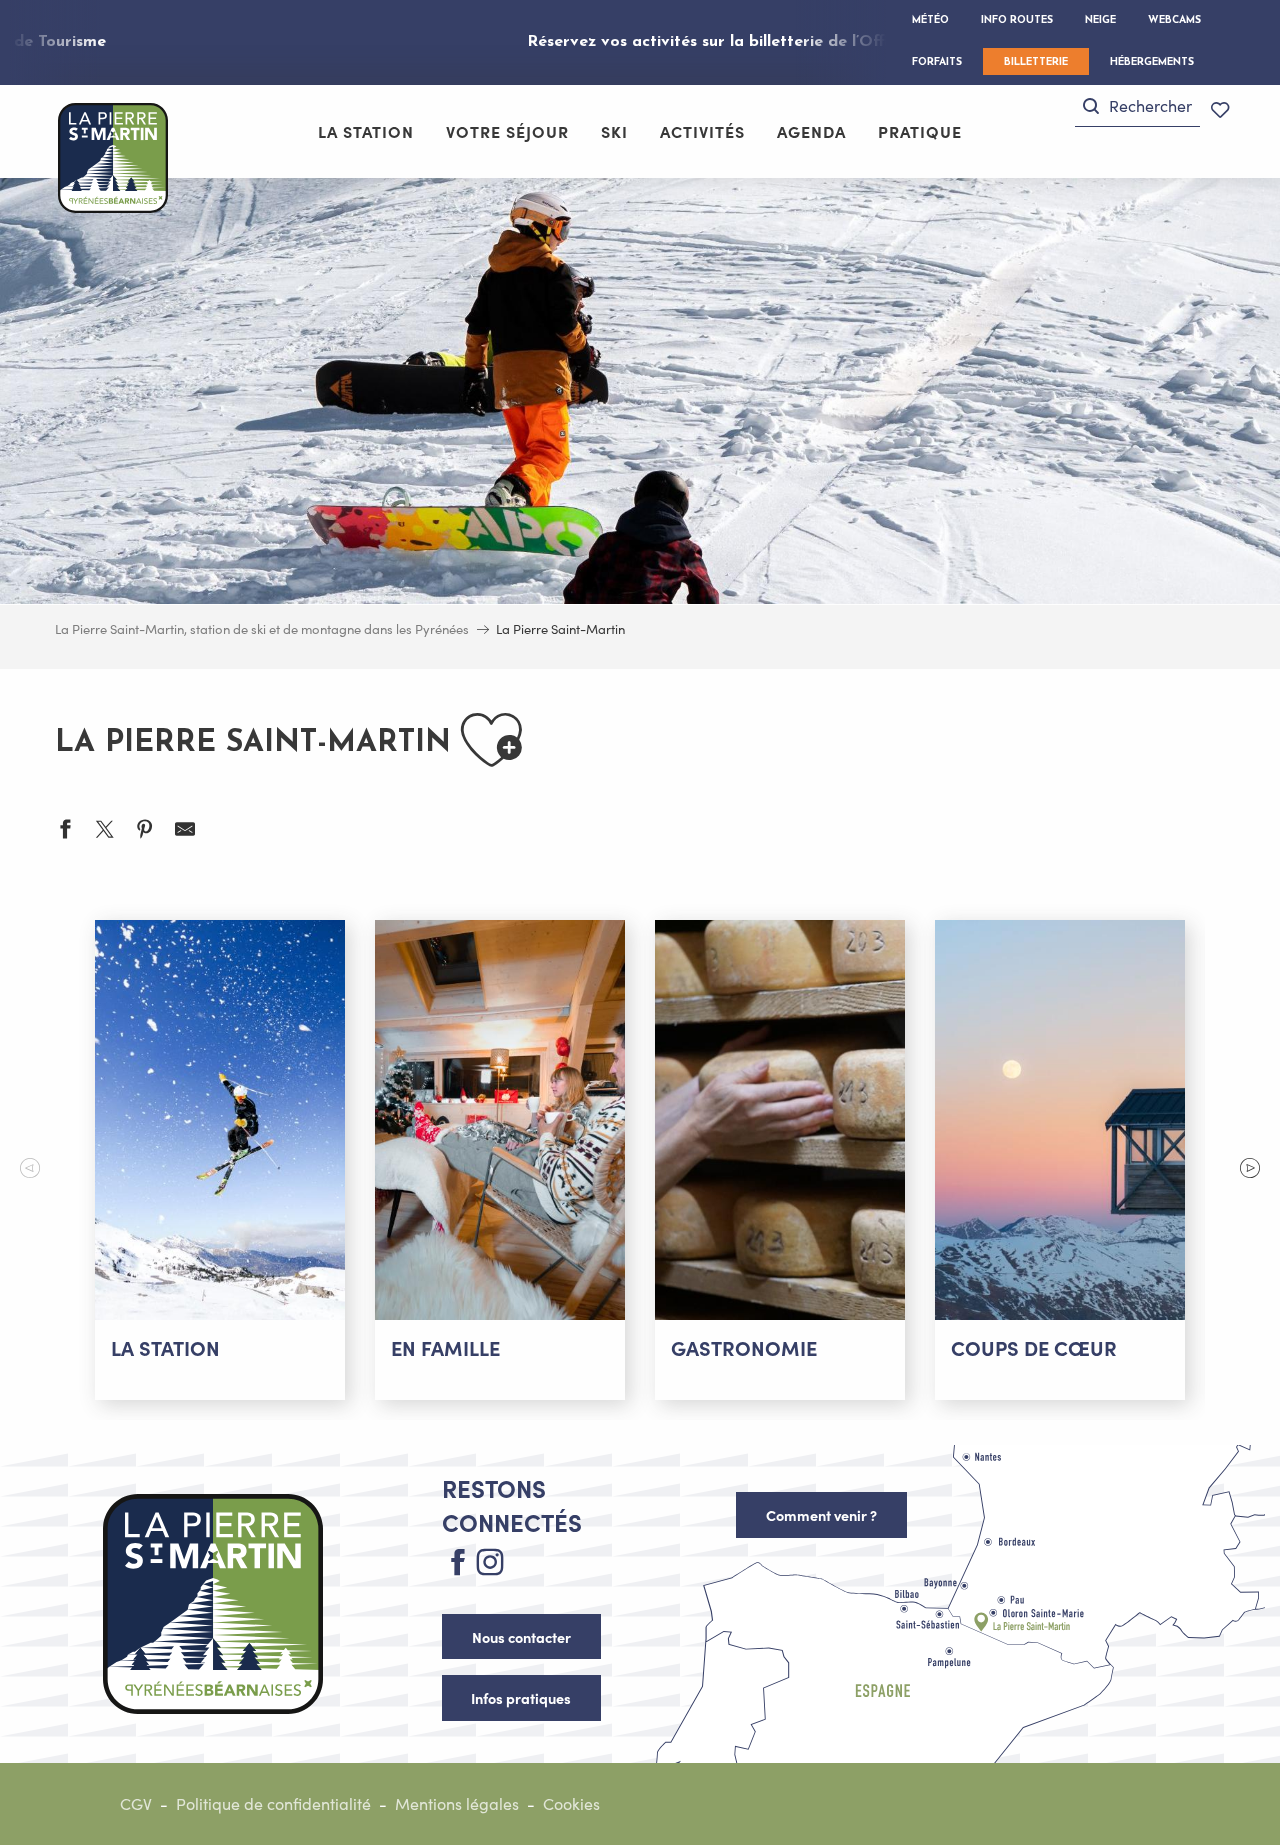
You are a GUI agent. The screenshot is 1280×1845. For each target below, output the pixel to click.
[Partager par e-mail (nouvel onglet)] (185, 831)
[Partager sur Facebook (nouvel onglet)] (65, 831)
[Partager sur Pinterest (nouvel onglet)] (145, 831)
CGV (136, 1803)
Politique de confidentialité (273, 1803)
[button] (1137, 106)
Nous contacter (521, 1637)
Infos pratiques (521, 1698)
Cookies (571, 1803)
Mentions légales (457, 1803)
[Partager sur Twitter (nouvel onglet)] (105, 831)
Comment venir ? (821, 1515)
